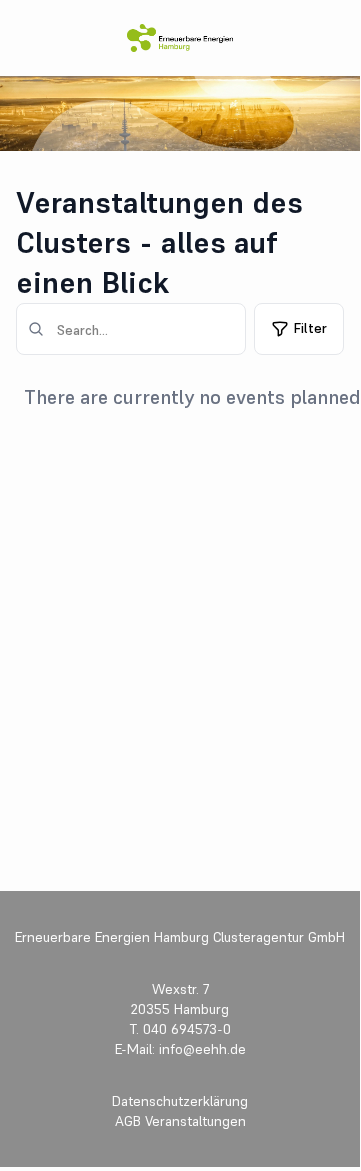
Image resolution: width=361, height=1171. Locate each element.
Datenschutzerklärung (180, 1101)
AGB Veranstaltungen (180, 1121)
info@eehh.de (200, 1049)
